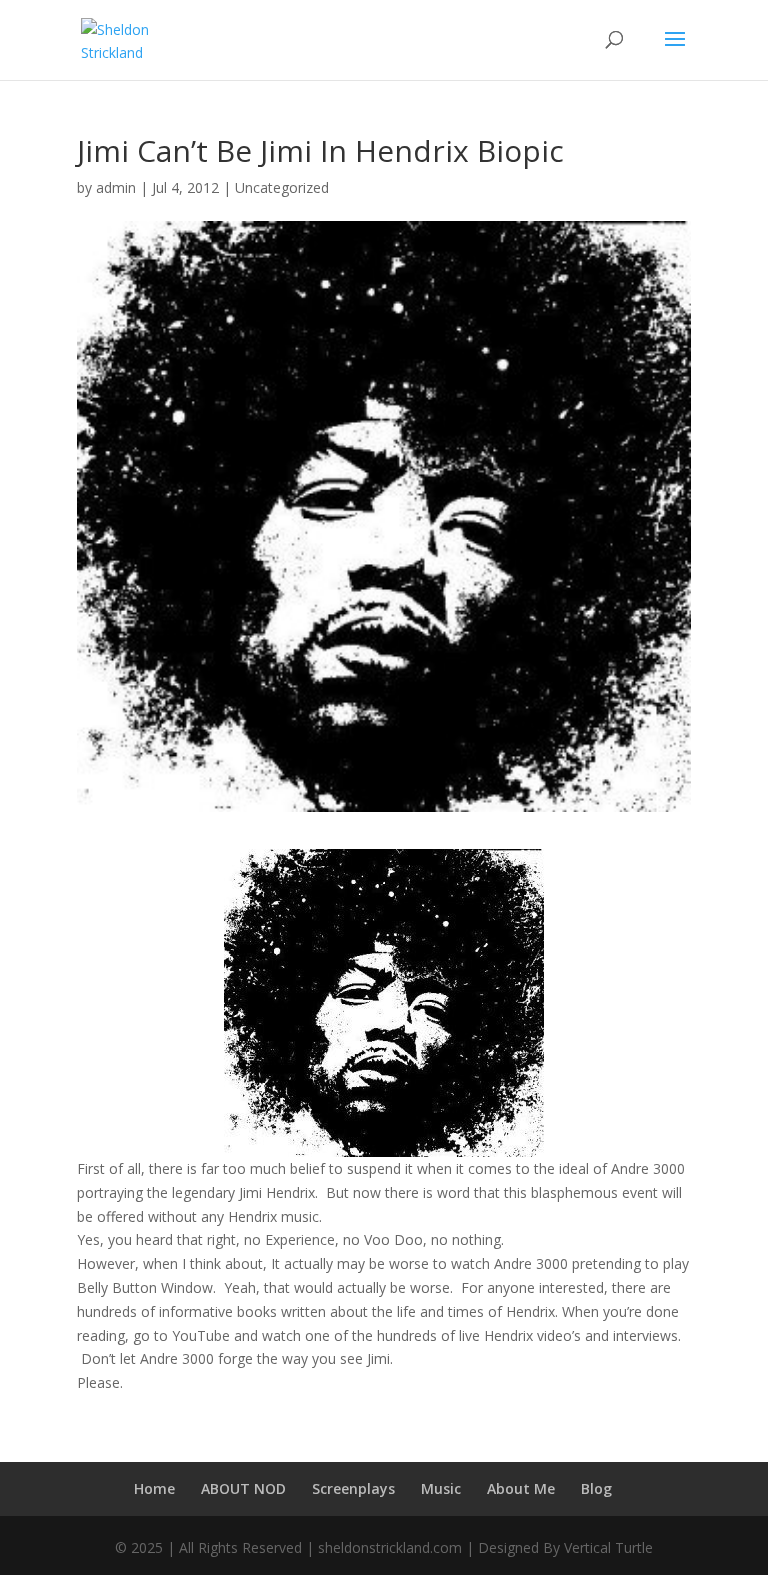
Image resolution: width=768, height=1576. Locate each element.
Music (441, 1488)
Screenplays (353, 1488)
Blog (596, 1488)
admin (116, 187)
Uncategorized (282, 187)
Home (154, 1488)
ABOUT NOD (243, 1488)
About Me (521, 1488)
